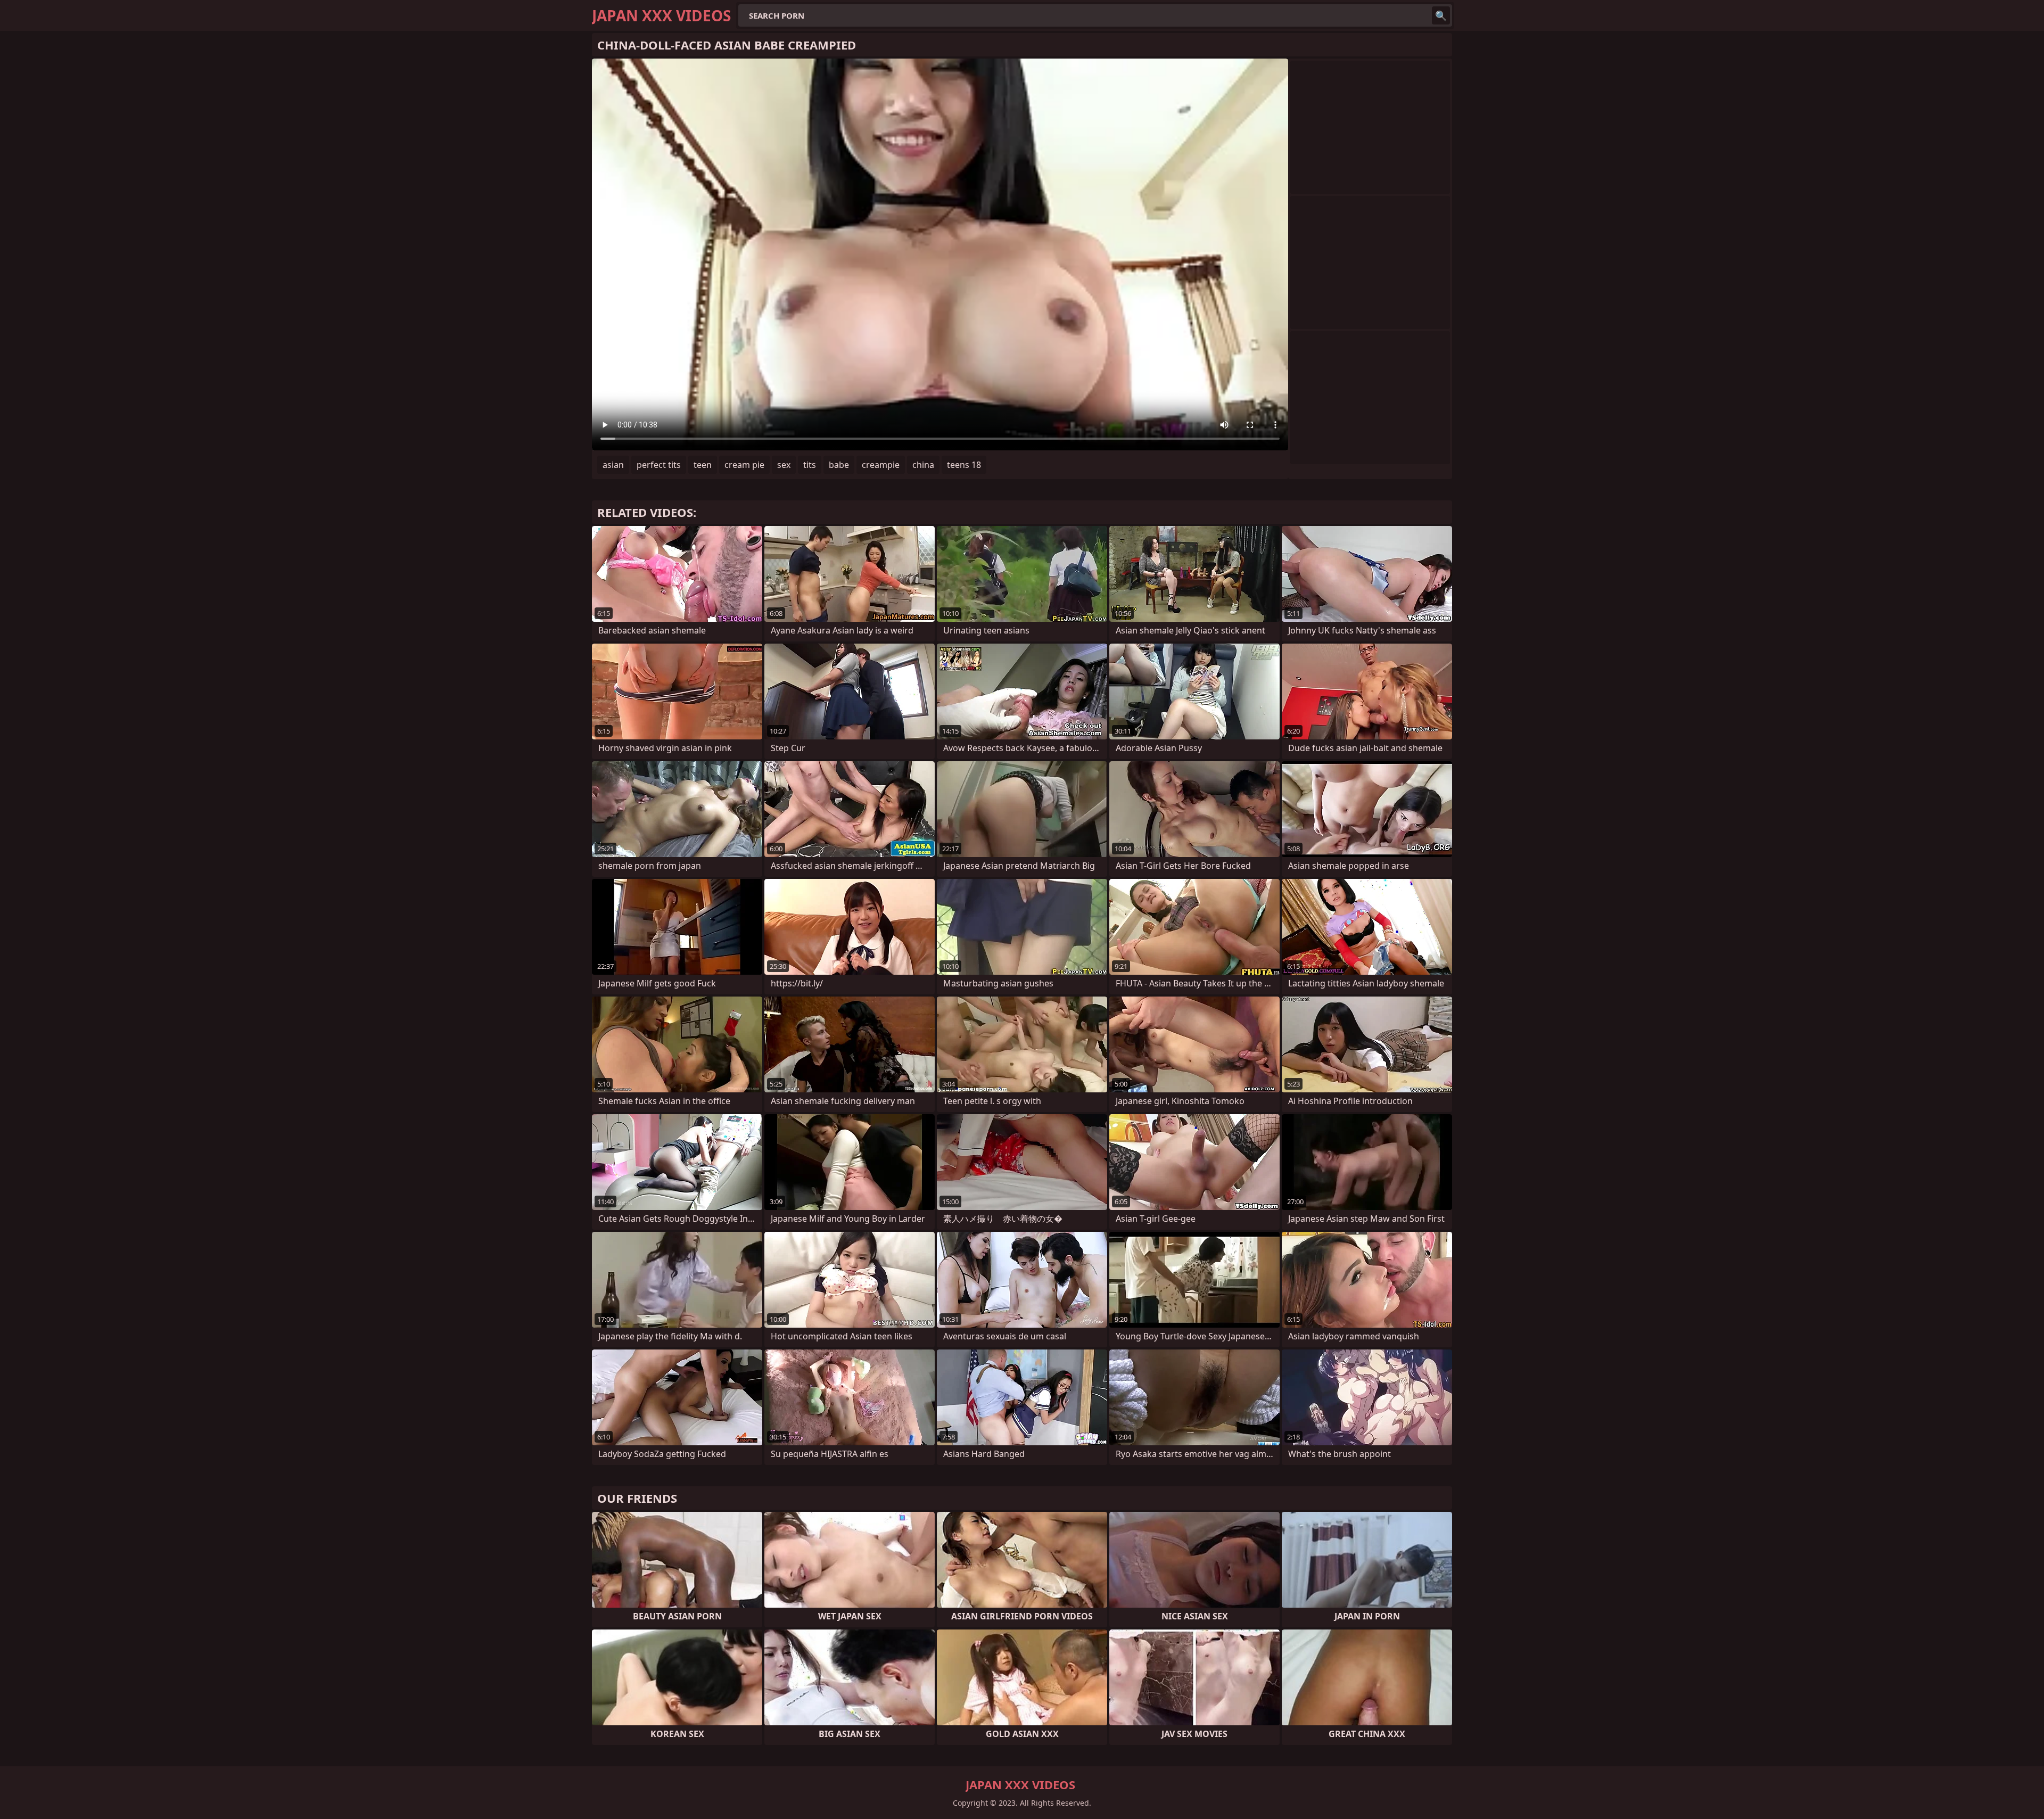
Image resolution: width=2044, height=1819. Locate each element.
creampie (881, 465)
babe (839, 465)
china (923, 465)
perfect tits (659, 465)
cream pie (744, 465)
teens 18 (964, 465)
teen (703, 465)
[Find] (1441, 15)
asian (613, 465)
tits (810, 465)
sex (784, 465)
